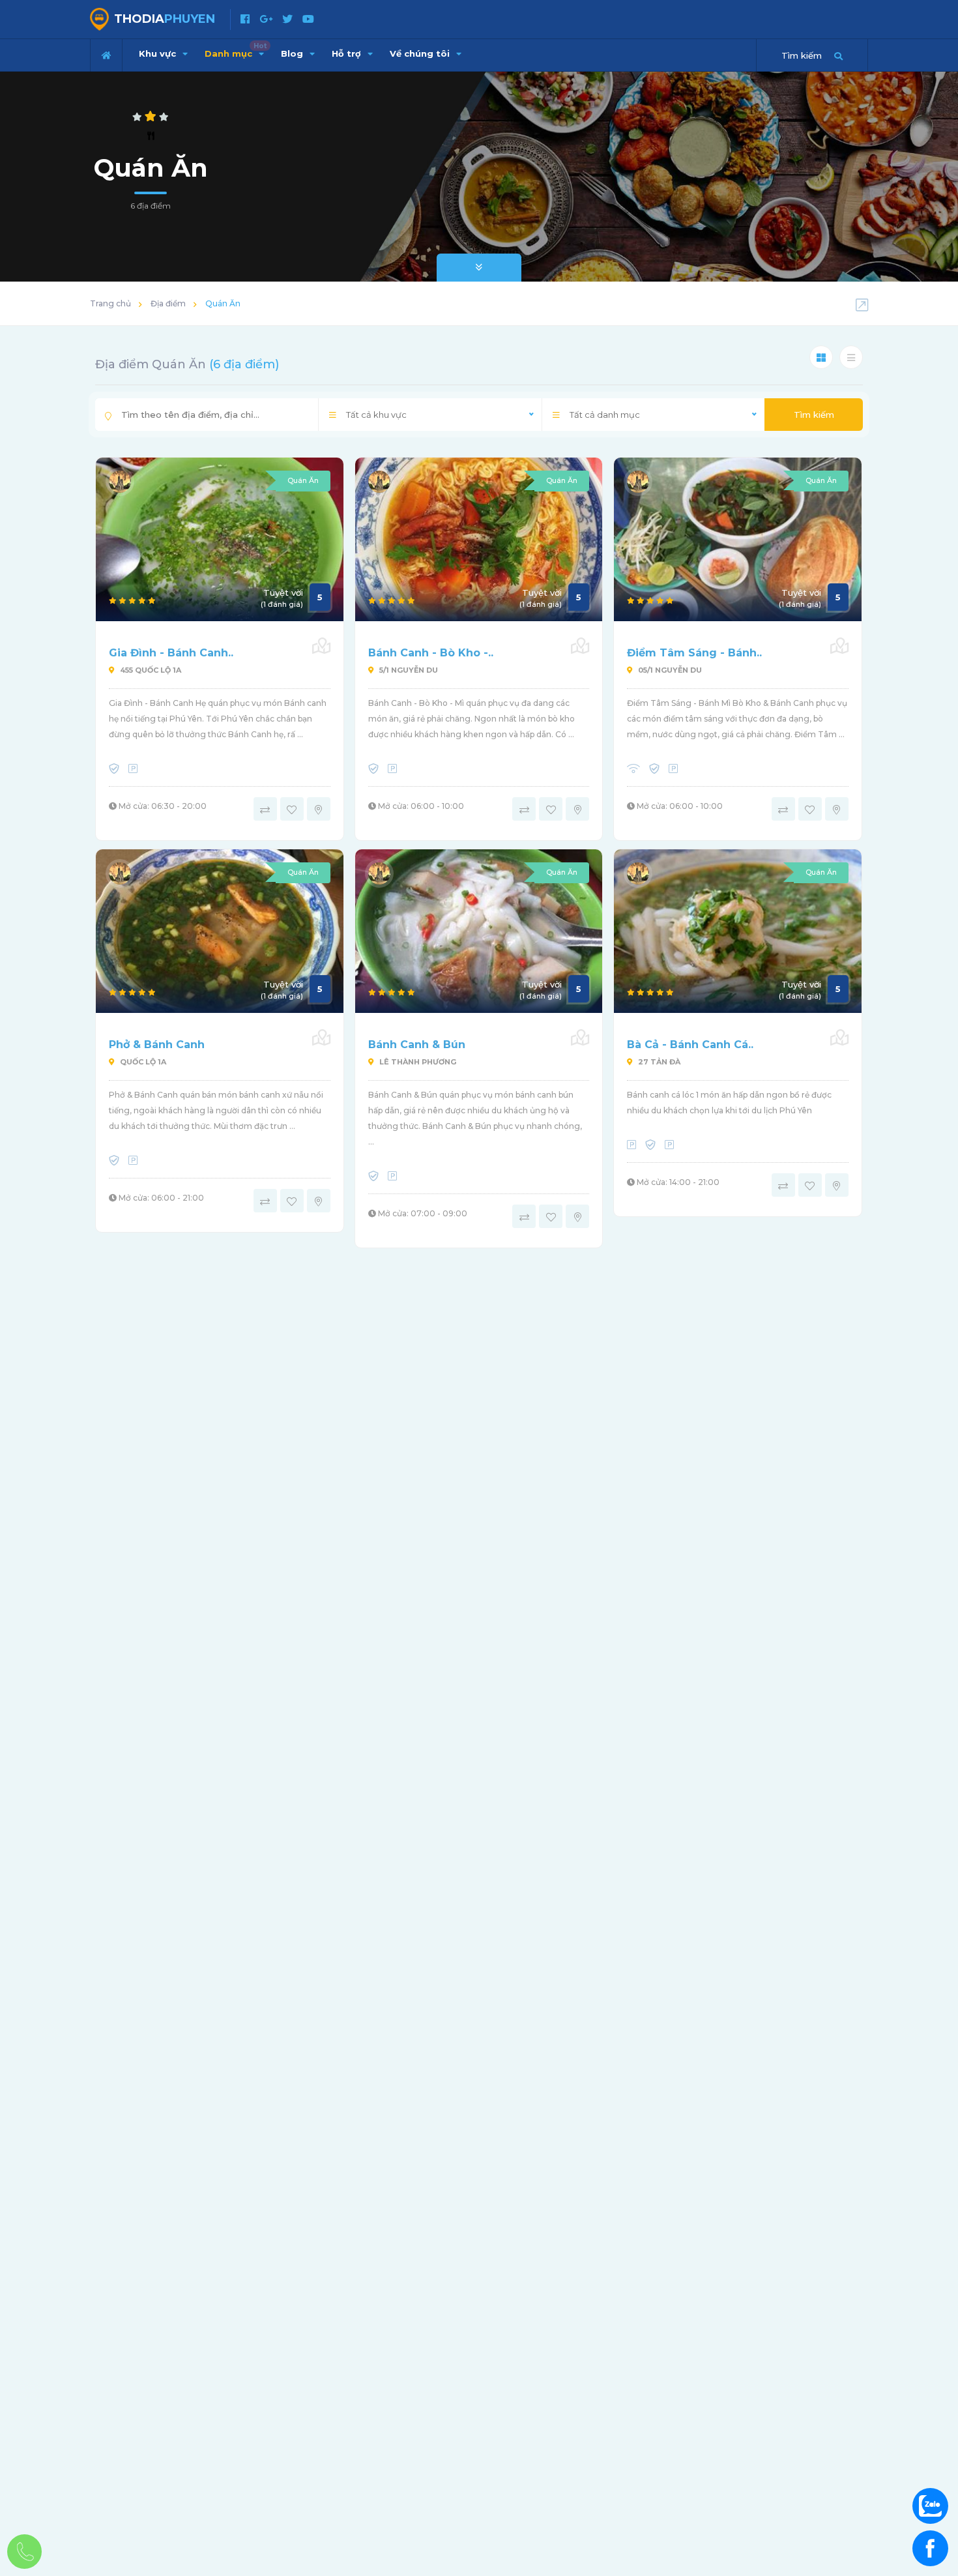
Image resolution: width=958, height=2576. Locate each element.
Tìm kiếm (814, 415)
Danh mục (236, 50)
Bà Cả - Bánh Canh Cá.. (690, 1045)
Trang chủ (110, 303)
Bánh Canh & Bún (417, 1045)
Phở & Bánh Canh (157, 1045)
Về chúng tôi (421, 53)
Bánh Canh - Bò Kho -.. (431, 653)
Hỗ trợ (348, 53)
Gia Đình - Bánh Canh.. (171, 653)
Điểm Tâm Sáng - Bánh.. (694, 653)
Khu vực (159, 53)
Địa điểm (168, 303)
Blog (293, 53)
